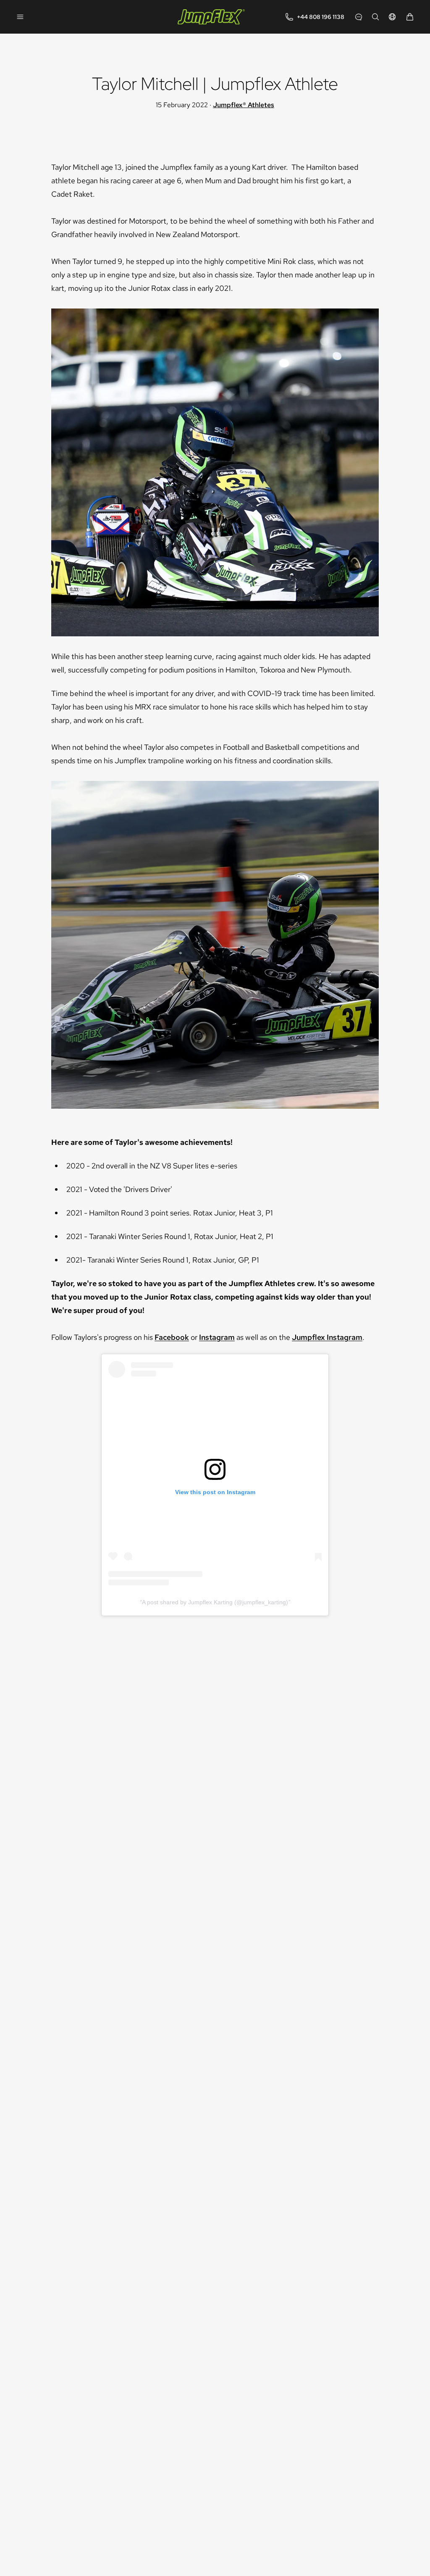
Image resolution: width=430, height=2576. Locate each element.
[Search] (375, 17)
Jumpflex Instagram (327, 1337)
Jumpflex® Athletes (244, 105)
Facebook (172, 1337)
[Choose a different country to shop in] (392, 17)
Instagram (217, 1337)
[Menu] (20, 17)
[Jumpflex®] (211, 17)
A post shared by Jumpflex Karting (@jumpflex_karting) (215, 1602)
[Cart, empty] (410, 17)
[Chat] (359, 17)
